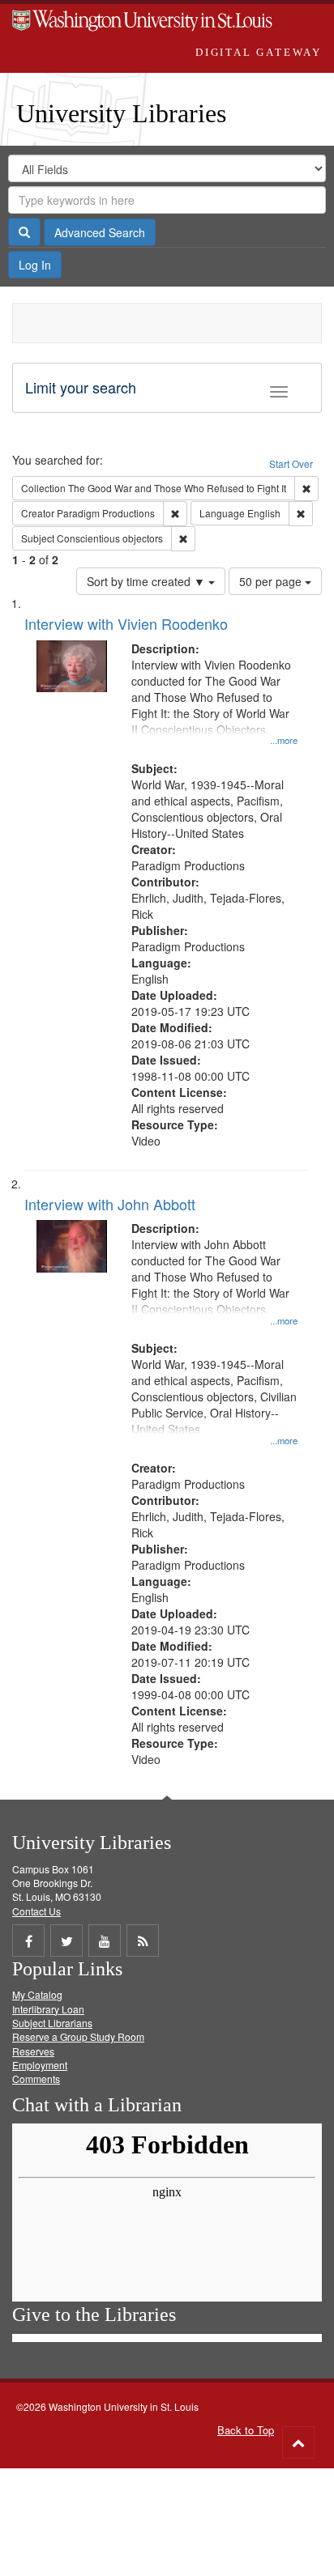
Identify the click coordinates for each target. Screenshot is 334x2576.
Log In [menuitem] (35, 265)
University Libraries (121, 113)
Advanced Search (100, 232)
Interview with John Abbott (110, 1204)
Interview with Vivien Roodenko (126, 623)
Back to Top (246, 2430)
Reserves (33, 2051)
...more (284, 740)
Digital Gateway (259, 52)
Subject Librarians (52, 2023)
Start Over (291, 463)
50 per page (272, 581)
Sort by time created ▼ (148, 581)
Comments (36, 2079)
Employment (40, 2065)
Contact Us (36, 1911)
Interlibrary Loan (48, 2009)
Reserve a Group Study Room (78, 2036)
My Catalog (37, 1994)
